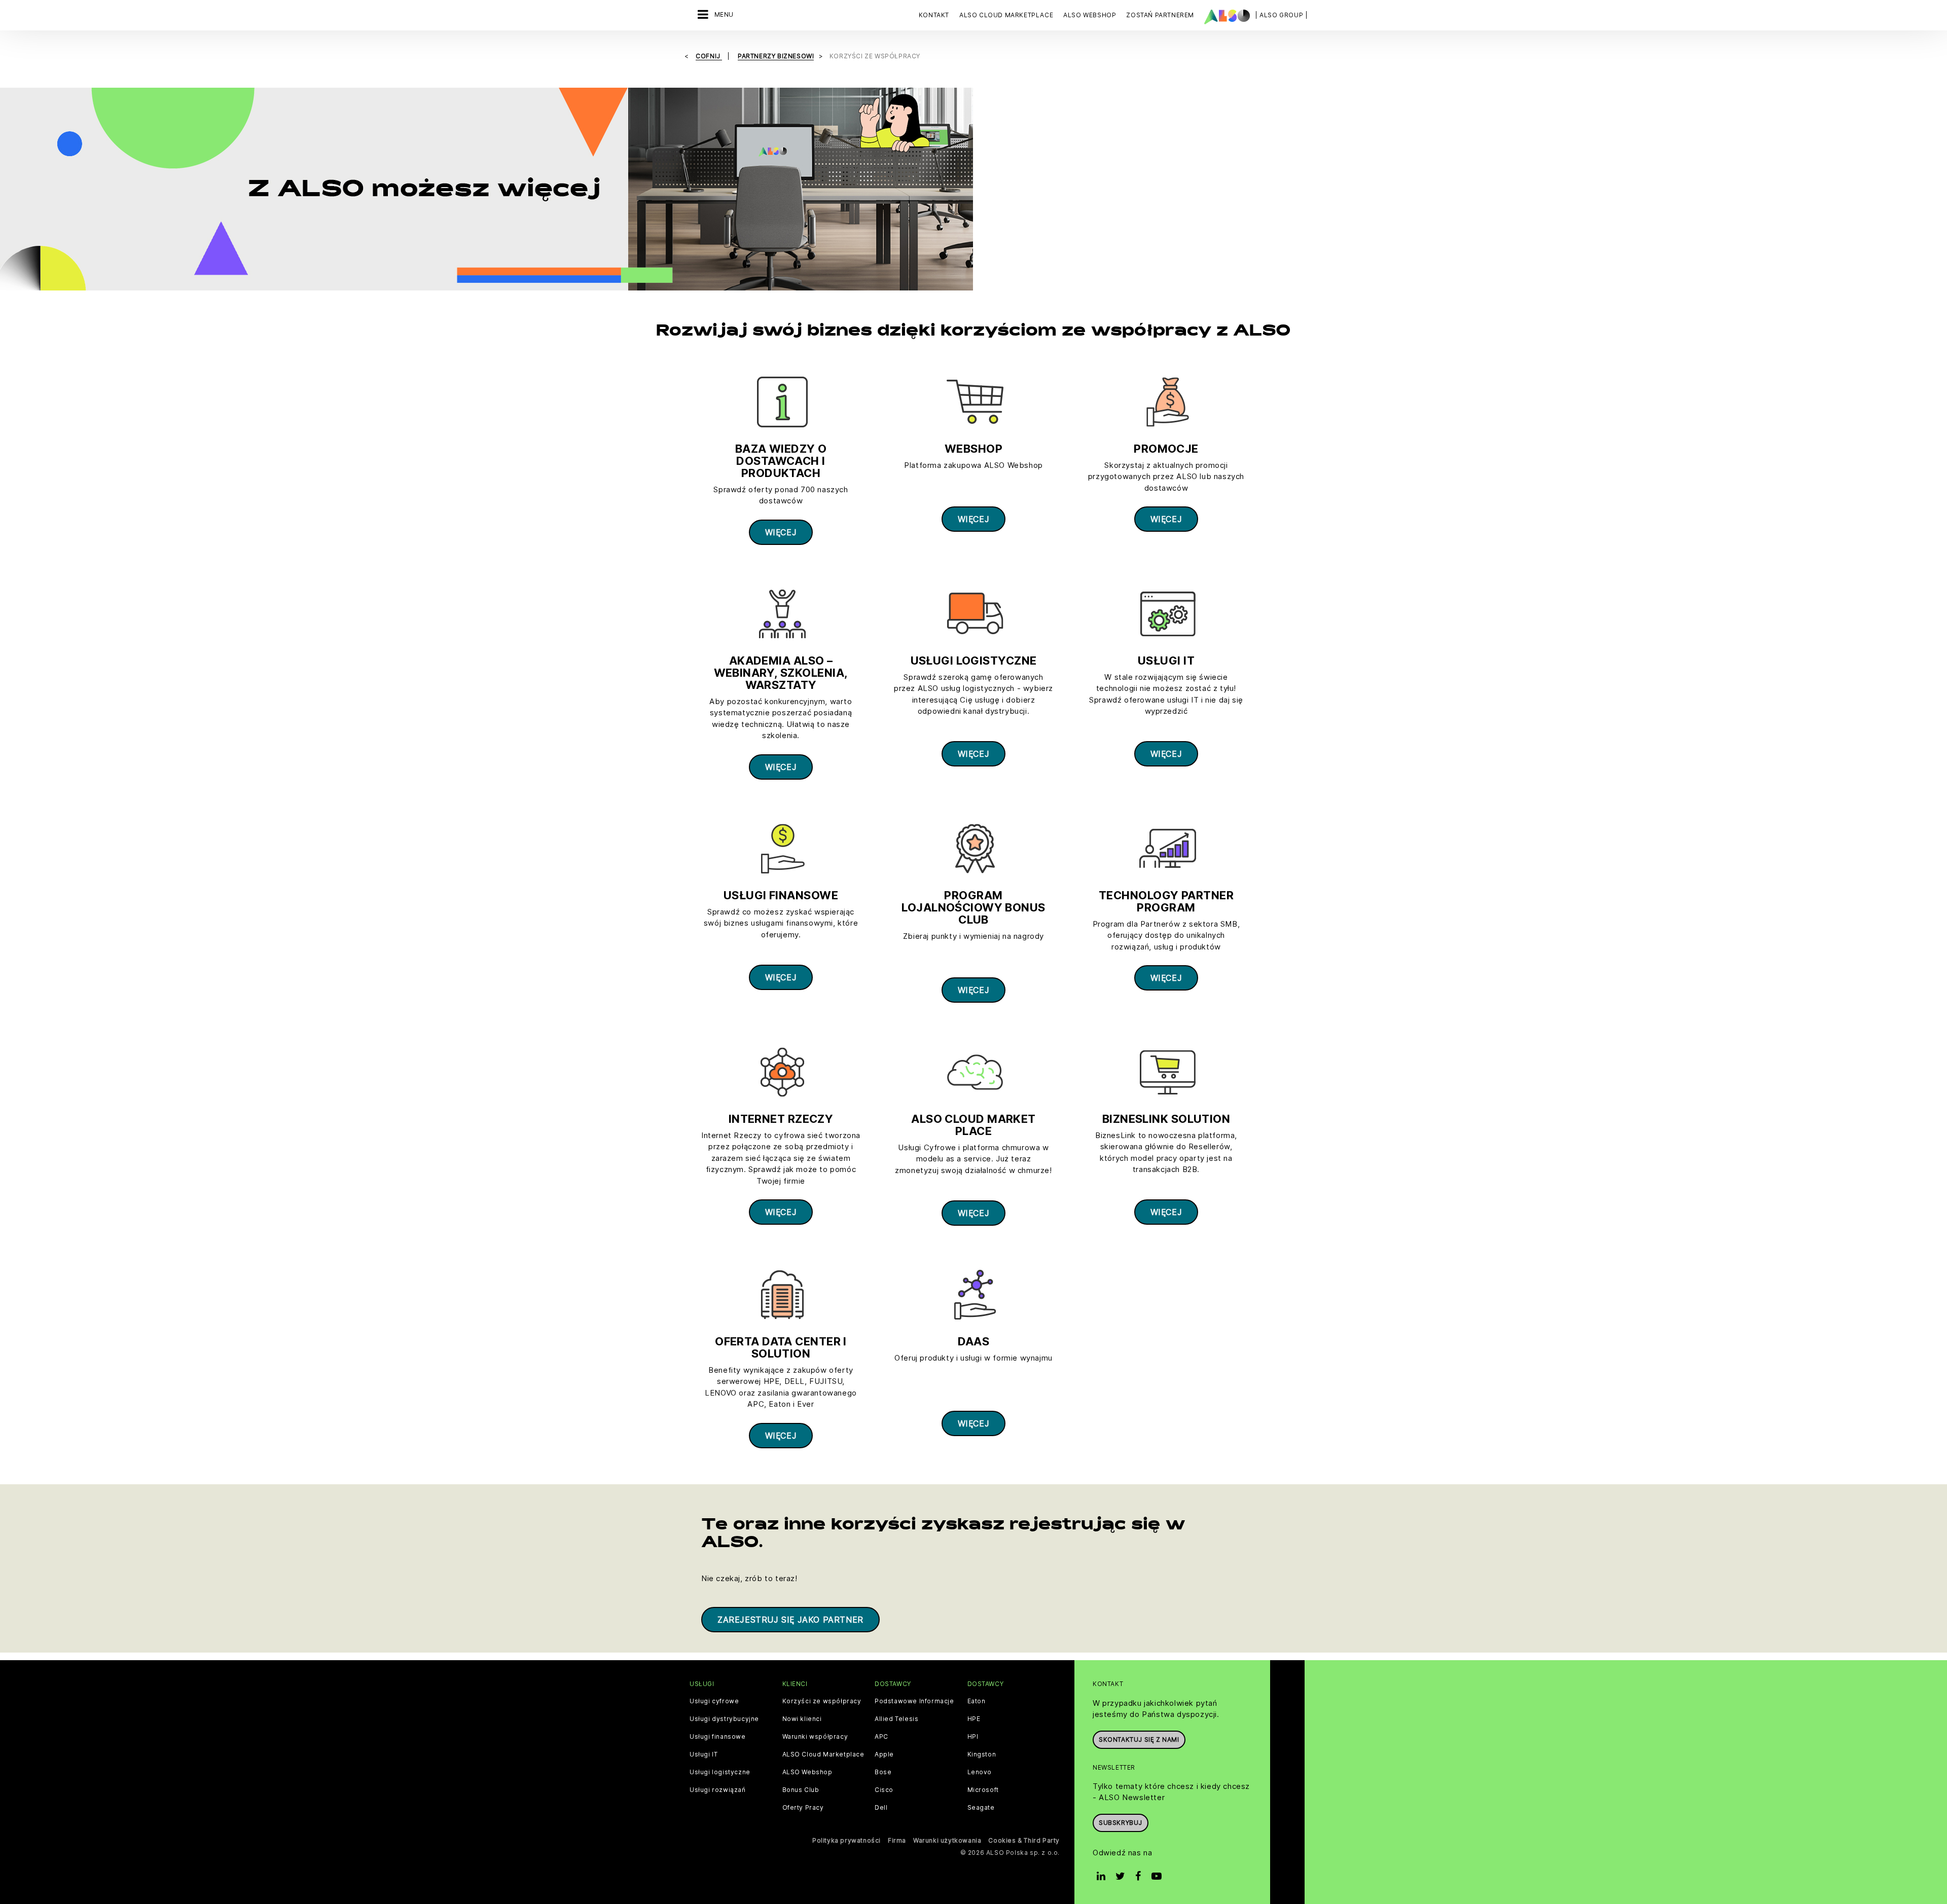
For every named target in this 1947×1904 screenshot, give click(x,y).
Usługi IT (704, 1754)
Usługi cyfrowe (714, 1701)
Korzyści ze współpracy (822, 1701)
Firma (897, 1840)
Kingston (982, 1754)
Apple (884, 1754)
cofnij (709, 56)
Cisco (884, 1790)
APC (881, 1737)
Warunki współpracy (815, 1737)
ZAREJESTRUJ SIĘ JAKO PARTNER (790, 1620)
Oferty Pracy (803, 1808)
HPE (974, 1719)
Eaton (977, 1701)
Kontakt (934, 15)
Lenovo (980, 1772)
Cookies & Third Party (1024, 1840)
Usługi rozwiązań (718, 1790)
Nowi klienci (802, 1719)
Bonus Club (801, 1790)
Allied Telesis (896, 1719)
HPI (973, 1737)
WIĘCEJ (781, 532)
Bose (883, 1772)
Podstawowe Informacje (914, 1701)
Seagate (981, 1808)
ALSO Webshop (807, 1772)
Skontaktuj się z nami (1139, 1740)
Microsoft (983, 1790)
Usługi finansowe (718, 1737)
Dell (881, 1808)
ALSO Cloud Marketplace (823, 1754)
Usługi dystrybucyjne (724, 1719)
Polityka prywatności (846, 1840)
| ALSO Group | (1281, 15)
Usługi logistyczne (720, 1772)
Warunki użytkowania (947, 1840)
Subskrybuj (1121, 1823)
